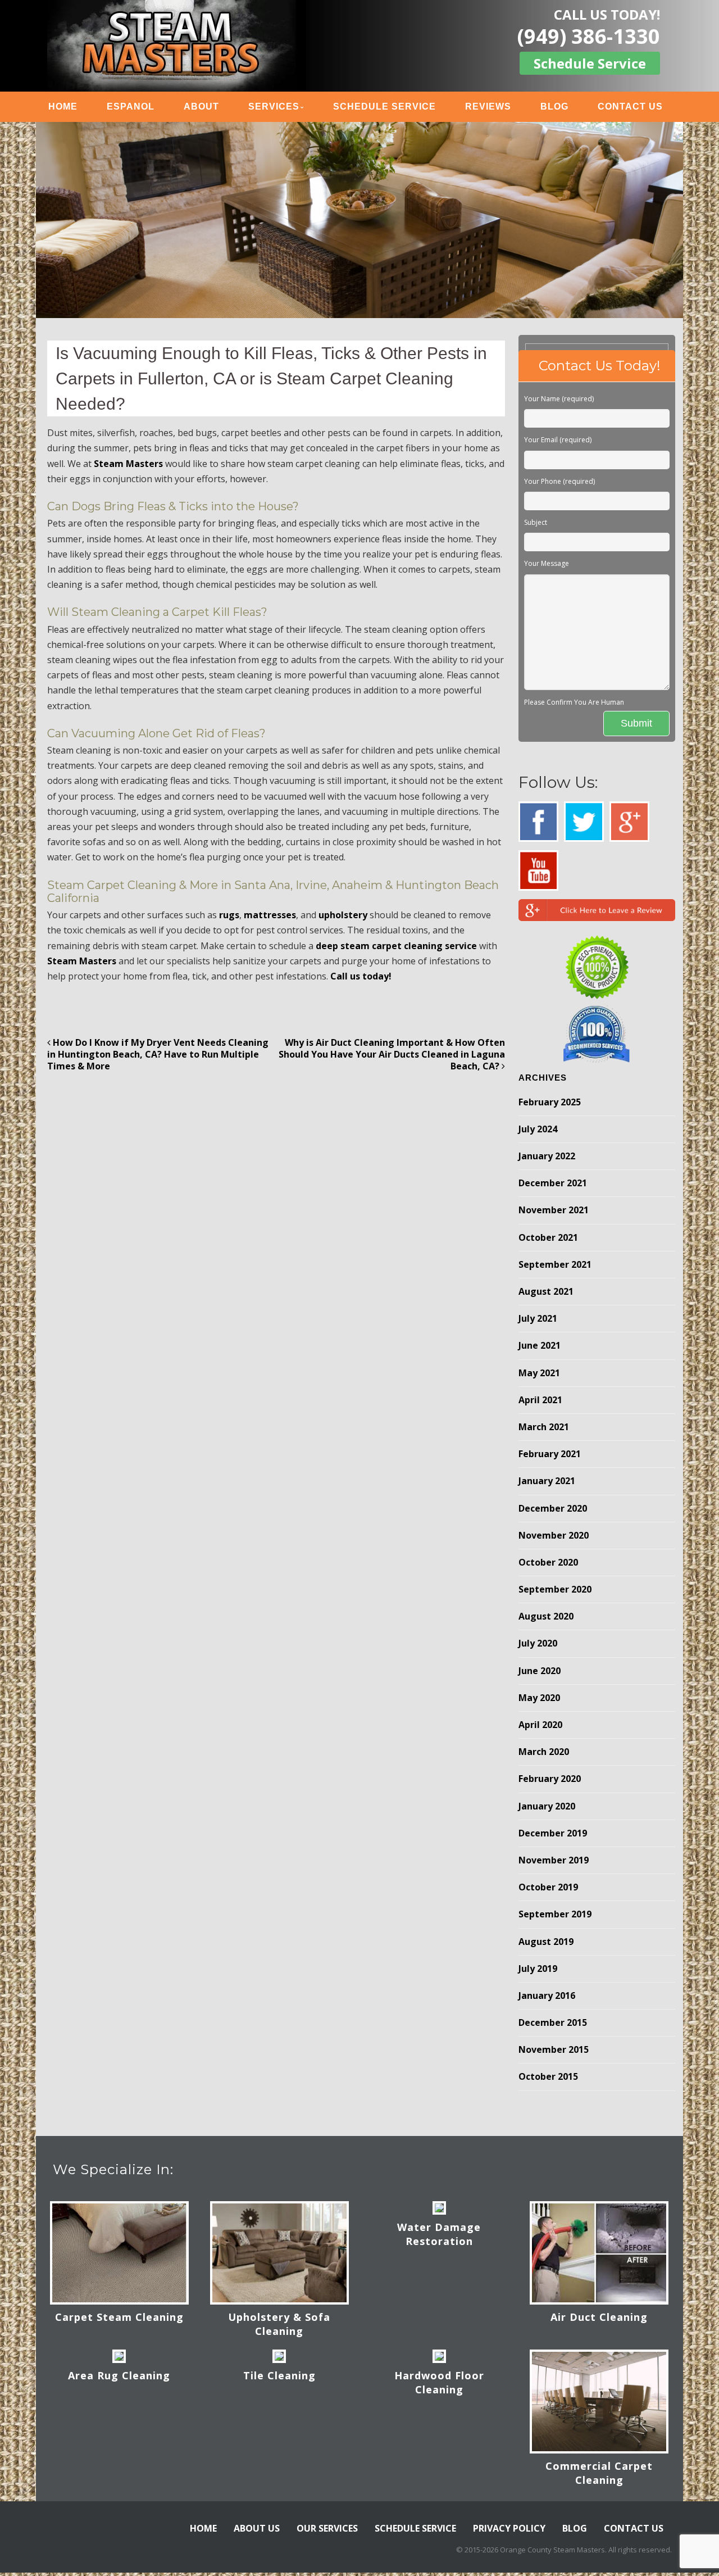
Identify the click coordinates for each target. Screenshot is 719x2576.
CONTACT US (630, 106)
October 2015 (548, 2076)
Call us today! (361, 976)
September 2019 (555, 1914)
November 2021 (554, 1210)
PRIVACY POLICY (509, 2528)
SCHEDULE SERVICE (384, 106)
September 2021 (555, 1264)
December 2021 (553, 1183)
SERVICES (274, 106)
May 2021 (539, 1373)
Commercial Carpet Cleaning (599, 2473)
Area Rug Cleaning (119, 2375)
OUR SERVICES (327, 2528)
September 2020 (555, 1589)
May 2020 (539, 1698)
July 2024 (538, 1129)
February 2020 (550, 1779)
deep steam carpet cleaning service (396, 946)
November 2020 (554, 1535)
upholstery (343, 915)
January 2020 (547, 1806)
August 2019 (546, 1942)
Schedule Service (590, 63)
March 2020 (544, 1752)
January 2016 (547, 1996)
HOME (63, 106)
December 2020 (553, 1508)
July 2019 (538, 1969)
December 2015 (553, 2022)
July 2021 (538, 1318)
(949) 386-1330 (589, 36)
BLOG (554, 106)
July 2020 (538, 1643)
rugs (229, 915)
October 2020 (548, 1562)
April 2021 (540, 1400)
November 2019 (554, 1860)
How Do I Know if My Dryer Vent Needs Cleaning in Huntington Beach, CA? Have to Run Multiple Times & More (158, 1054)
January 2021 (547, 1481)
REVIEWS (488, 106)
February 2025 (550, 1102)
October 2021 (548, 1237)
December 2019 (553, 1833)
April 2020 (540, 1725)
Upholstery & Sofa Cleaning (279, 2324)
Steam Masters (128, 464)
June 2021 (540, 1345)
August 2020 (546, 1616)
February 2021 (550, 1454)
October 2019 (548, 1887)
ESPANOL (131, 106)
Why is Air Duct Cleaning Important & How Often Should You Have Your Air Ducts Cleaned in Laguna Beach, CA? (392, 1054)
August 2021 (546, 1291)
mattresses (270, 915)
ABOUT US (257, 2528)
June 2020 (540, 1671)
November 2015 (554, 2049)
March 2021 (544, 1427)
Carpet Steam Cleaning (119, 2317)
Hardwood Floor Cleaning (439, 2382)
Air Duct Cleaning (599, 2317)
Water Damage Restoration (439, 2234)
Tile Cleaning (279, 2375)
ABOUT (201, 106)
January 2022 (547, 1156)
